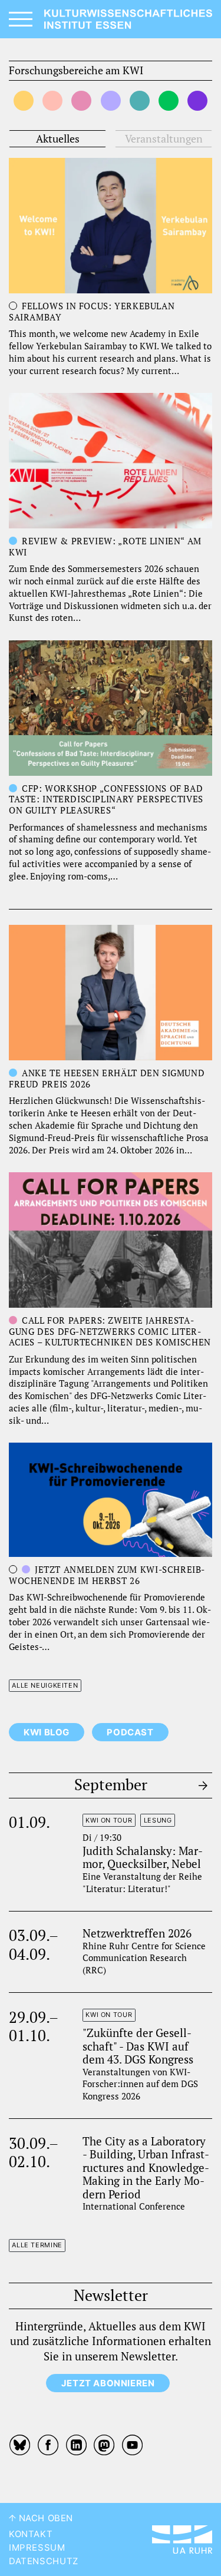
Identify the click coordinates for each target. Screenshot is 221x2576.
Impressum (37, 2548)
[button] (57, 139)
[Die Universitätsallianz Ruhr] (182, 2539)
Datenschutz (44, 2561)
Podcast (130, 1732)
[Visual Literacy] (169, 101)
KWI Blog (47, 1732)
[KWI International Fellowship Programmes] (197, 101)
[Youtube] (133, 2445)
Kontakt (31, 2534)
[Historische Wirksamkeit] (140, 101)
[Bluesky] (21, 2445)
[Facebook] (48, 2445)
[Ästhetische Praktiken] (81, 101)
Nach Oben (44, 2518)
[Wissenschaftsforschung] (24, 101)
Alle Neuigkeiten (45, 1685)
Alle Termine (37, 2245)
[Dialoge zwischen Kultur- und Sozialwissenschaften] (52, 101)
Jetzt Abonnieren (108, 2383)
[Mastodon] (104, 2445)
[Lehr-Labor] (111, 101)
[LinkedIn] (76, 2445)
